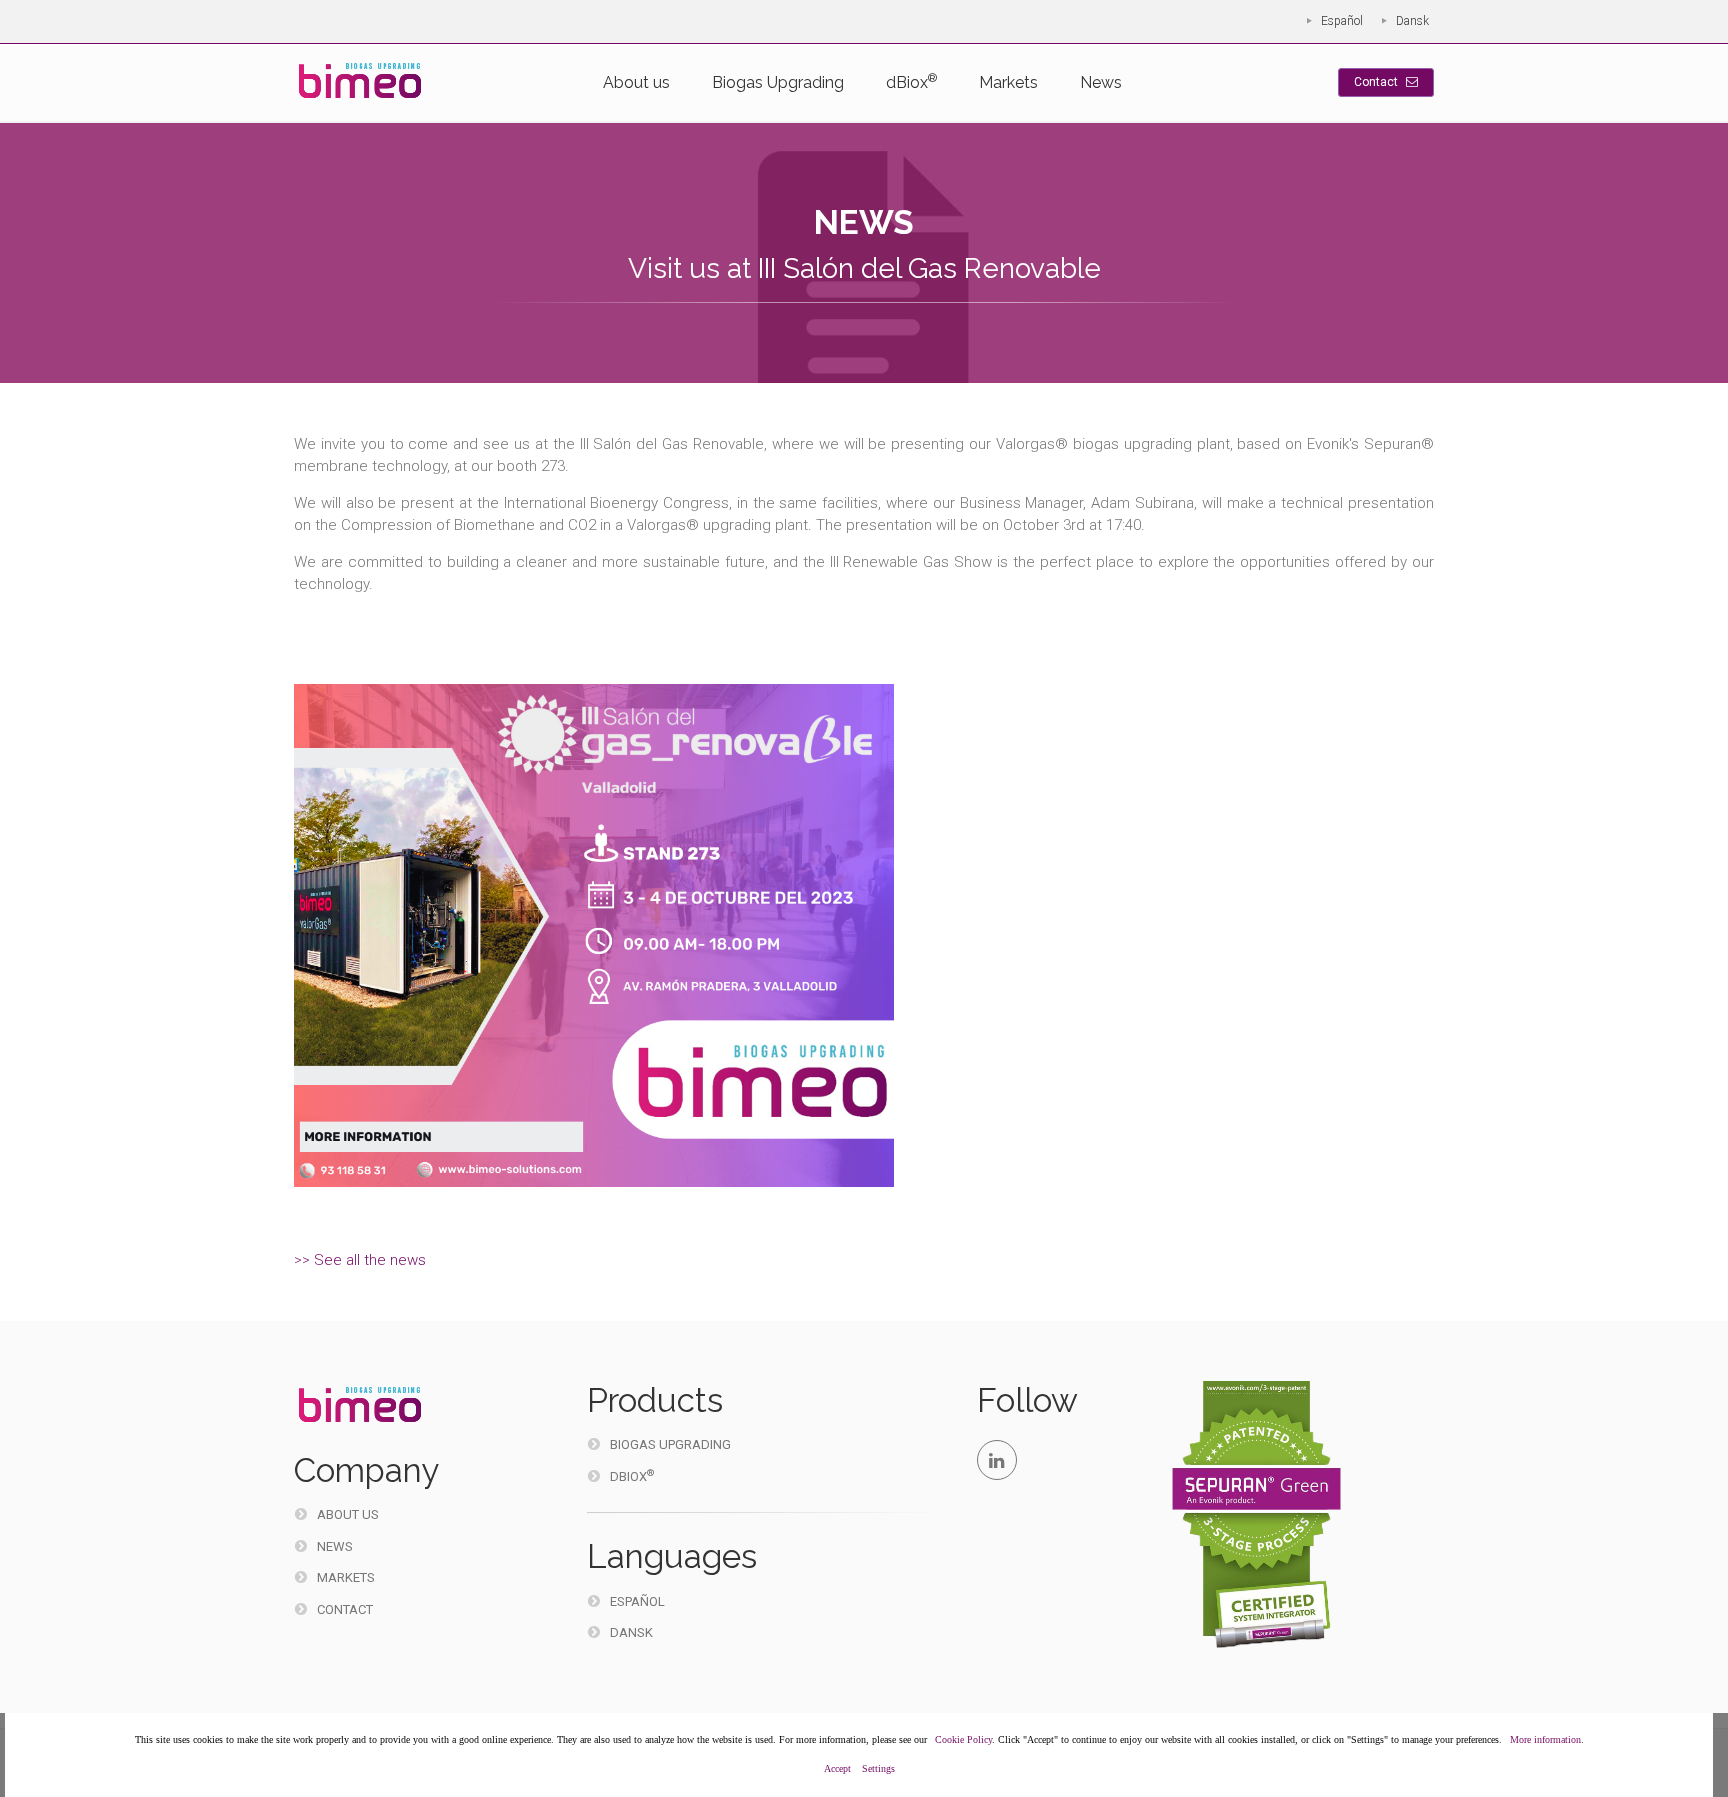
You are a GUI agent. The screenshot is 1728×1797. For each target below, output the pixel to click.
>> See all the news (360, 1260)
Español (1342, 21)
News (1101, 82)
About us (636, 82)
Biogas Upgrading (778, 82)
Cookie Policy (963, 1739)
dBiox (911, 81)
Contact (1377, 82)
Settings (878, 1768)
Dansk (1412, 21)
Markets (1008, 82)
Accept (837, 1768)
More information (1545, 1739)
